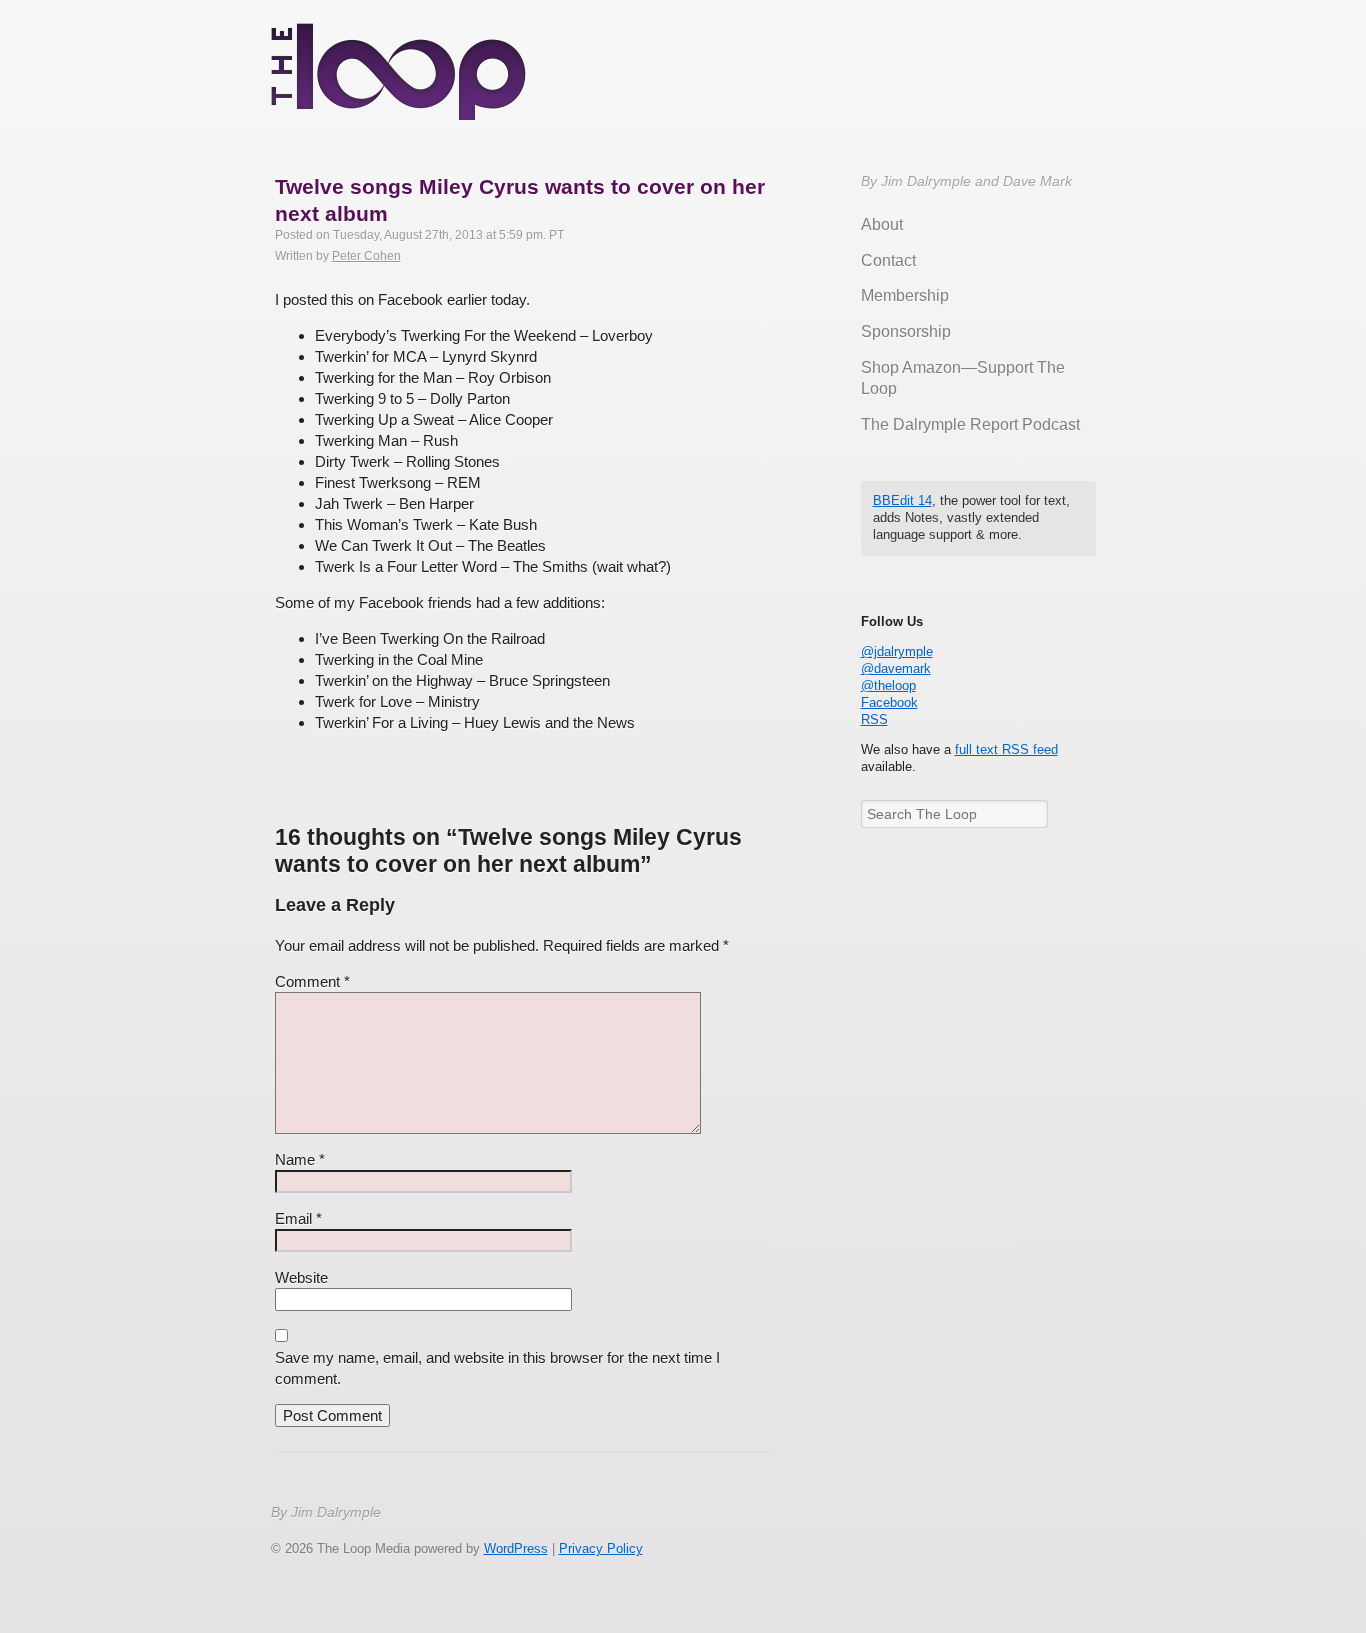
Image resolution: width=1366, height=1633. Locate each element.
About (882, 224)
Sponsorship (906, 331)
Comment (312, 981)
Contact (888, 260)
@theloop (888, 685)
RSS (874, 719)
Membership (905, 295)
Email (298, 1218)
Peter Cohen (366, 256)
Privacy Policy (601, 1548)
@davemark (896, 668)
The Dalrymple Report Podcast (970, 424)
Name (300, 1159)
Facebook (889, 702)
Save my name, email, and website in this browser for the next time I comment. (497, 1368)
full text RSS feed (1006, 749)
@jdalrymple (897, 651)
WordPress (516, 1548)
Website (301, 1277)
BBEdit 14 (902, 500)
